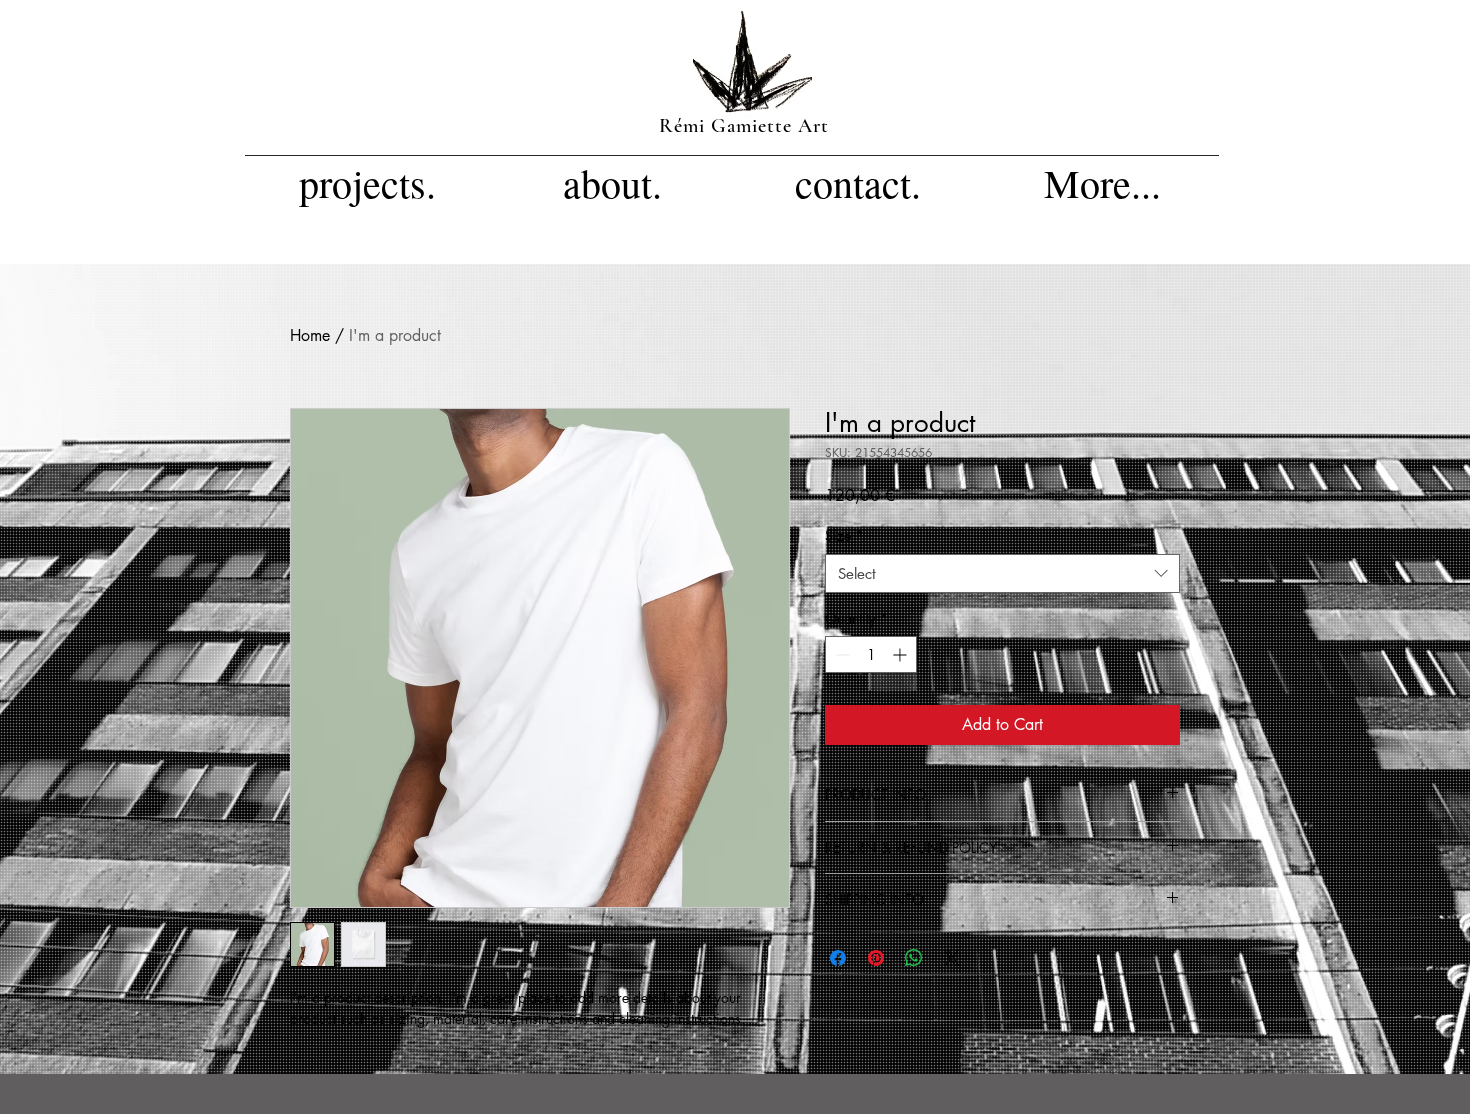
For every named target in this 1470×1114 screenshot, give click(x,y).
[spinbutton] (871, 654)
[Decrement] (840, 654)
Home (310, 335)
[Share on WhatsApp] (914, 958)
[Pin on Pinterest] (876, 958)
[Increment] (901, 654)
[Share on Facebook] (838, 958)
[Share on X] (952, 958)
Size (844, 535)
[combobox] (1002, 573)
